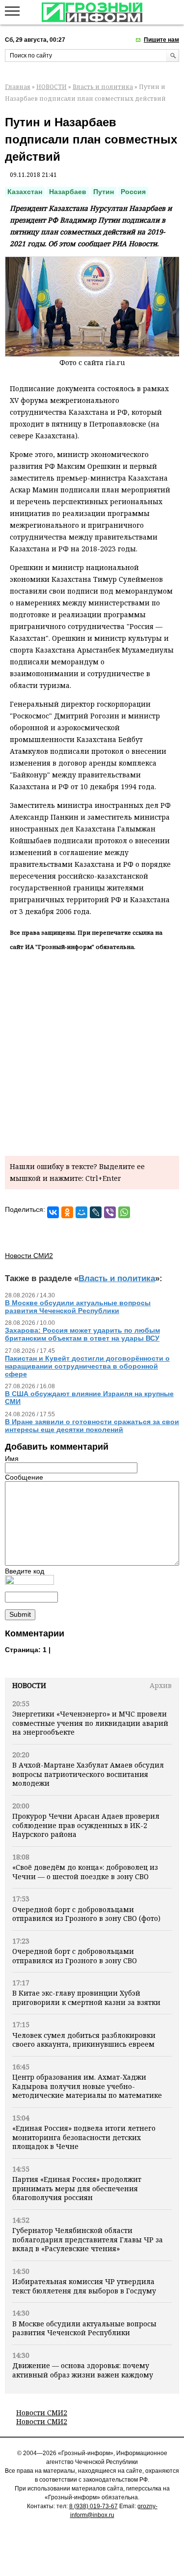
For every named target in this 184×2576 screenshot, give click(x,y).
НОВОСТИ (52, 87)
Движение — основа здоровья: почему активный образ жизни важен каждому (83, 2370)
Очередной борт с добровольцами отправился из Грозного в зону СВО (75, 1956)
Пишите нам (161, 40)
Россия (133, 192)
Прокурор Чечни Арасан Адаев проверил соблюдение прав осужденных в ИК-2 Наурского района (86, 1825)
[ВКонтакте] (53, 1212)
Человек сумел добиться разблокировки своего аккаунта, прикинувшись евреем (84, 2040)
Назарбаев (68, 192)
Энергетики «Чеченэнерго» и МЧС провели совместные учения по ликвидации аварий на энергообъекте (90, 1723)
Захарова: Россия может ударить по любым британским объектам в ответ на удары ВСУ (82, 1334)
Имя (12, 1459)
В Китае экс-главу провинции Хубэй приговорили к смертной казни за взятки (86, 1997)
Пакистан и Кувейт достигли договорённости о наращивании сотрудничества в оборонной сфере (87, 1366)
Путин (104, 192)
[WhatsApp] (124, 1212)
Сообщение (24, 1477)
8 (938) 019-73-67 (93, 2506)
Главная (18, 87)
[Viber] (110, 1212)
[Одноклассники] (67, 1212)
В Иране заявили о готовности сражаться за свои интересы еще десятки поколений (92, 1426)
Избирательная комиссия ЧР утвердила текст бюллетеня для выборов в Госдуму (84, 2286)
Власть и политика (103, 87)
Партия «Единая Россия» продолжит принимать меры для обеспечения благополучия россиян (77, 2188)
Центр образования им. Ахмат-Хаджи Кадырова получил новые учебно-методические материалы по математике (87, 2086)
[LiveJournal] (96, 1212)
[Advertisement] (92, 1051)
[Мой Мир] (81, 1212)
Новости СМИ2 (42, 2413)
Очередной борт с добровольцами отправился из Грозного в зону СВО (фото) (86, 1914)
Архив (161, 1685)
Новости (29, 1685)
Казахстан (25, 192)
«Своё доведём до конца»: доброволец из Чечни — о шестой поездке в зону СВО (85, 1872)
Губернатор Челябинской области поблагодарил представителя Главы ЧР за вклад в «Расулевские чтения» (88, 2239)
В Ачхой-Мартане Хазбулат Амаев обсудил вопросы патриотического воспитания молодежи (88, 1774)
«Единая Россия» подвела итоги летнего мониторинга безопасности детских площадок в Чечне (84, 2137)
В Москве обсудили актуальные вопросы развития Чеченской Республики (84, 2328)
